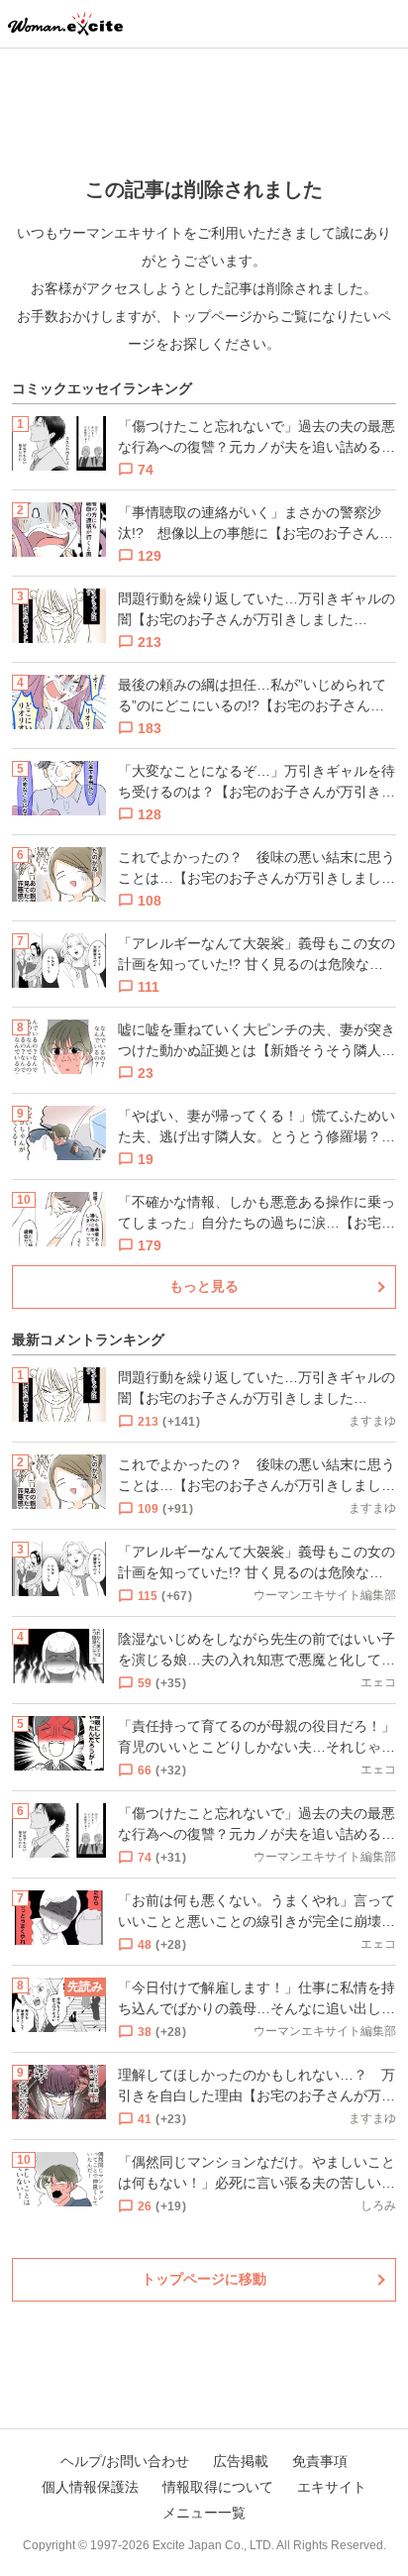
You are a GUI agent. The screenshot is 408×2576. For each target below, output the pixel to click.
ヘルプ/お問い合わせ (125, 2461)
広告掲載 (241, 2461)
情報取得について (218, 2487)
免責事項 (320, 2461)
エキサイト (332, 2487)
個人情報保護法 (90, 2487)
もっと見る (204, 1286)
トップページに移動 (204, 2279)
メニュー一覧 (204, 2513)
